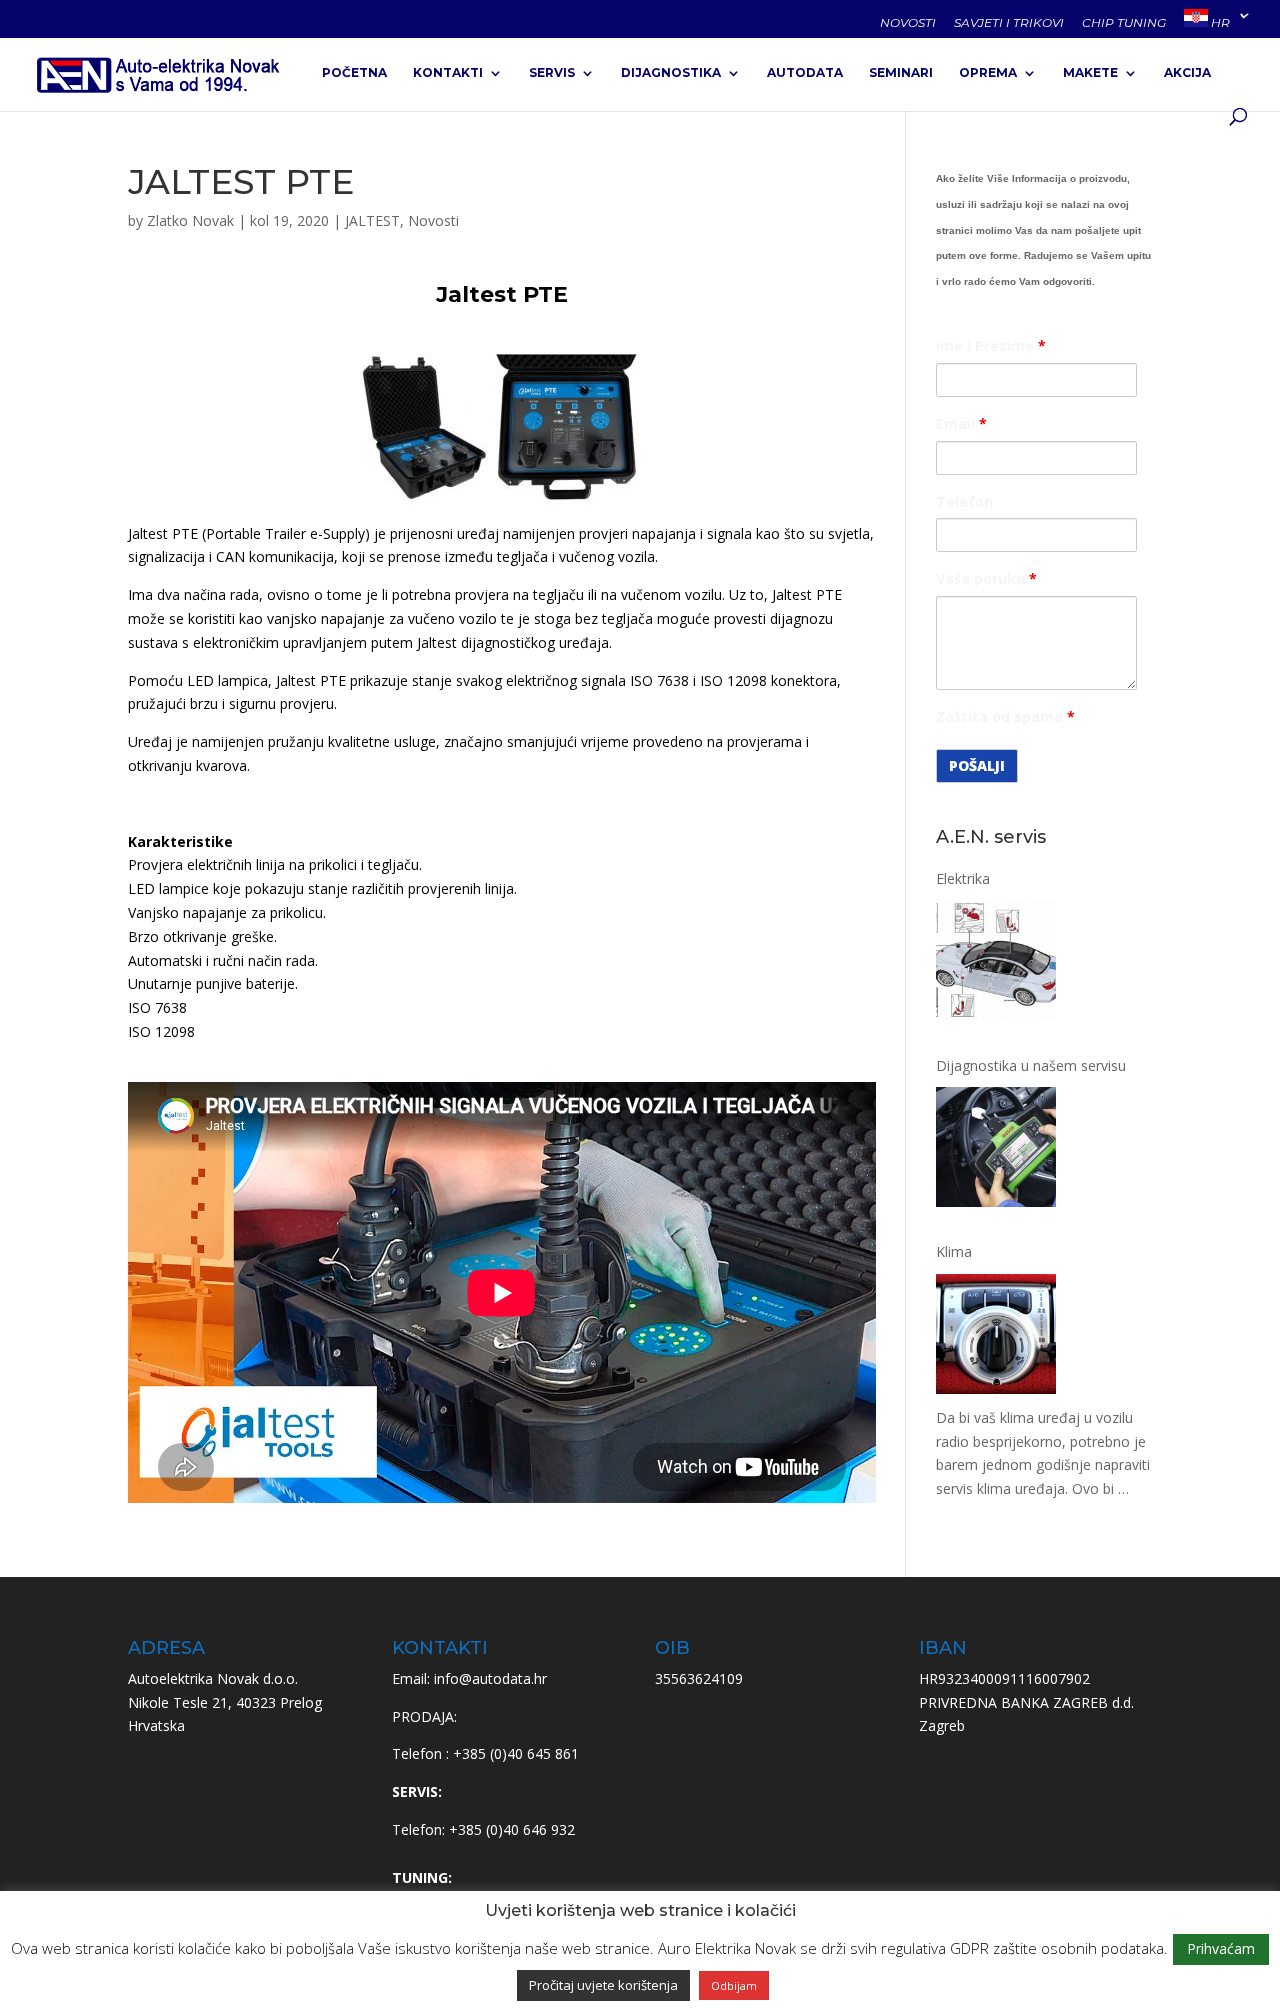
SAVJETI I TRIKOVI (1009, 23)
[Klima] (996, 1337)
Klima (954, 1251)
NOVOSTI (908, 23)
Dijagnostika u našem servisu (1031, 1065)
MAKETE (1090, 73)
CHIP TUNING (1124, 23)
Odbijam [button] (734, 1985)
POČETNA (354, 73)
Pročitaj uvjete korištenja (603, 1985)
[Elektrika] (996, 964)
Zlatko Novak (190, 220)
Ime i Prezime (991, 345)
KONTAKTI (448, 73)
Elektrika (963, 878)
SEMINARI (901, 73)
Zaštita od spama (1005, 716)
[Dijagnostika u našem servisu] (996, 1150)
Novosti (433, 220)
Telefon (964, 501)
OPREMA (988, 73)
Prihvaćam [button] (1221, 1948)
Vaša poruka (986, 578)
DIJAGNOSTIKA (671, 73)
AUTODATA (805, 73)
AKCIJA (1187, 73)
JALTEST (372, 220)
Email (961, 423)
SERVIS (552, 73)
